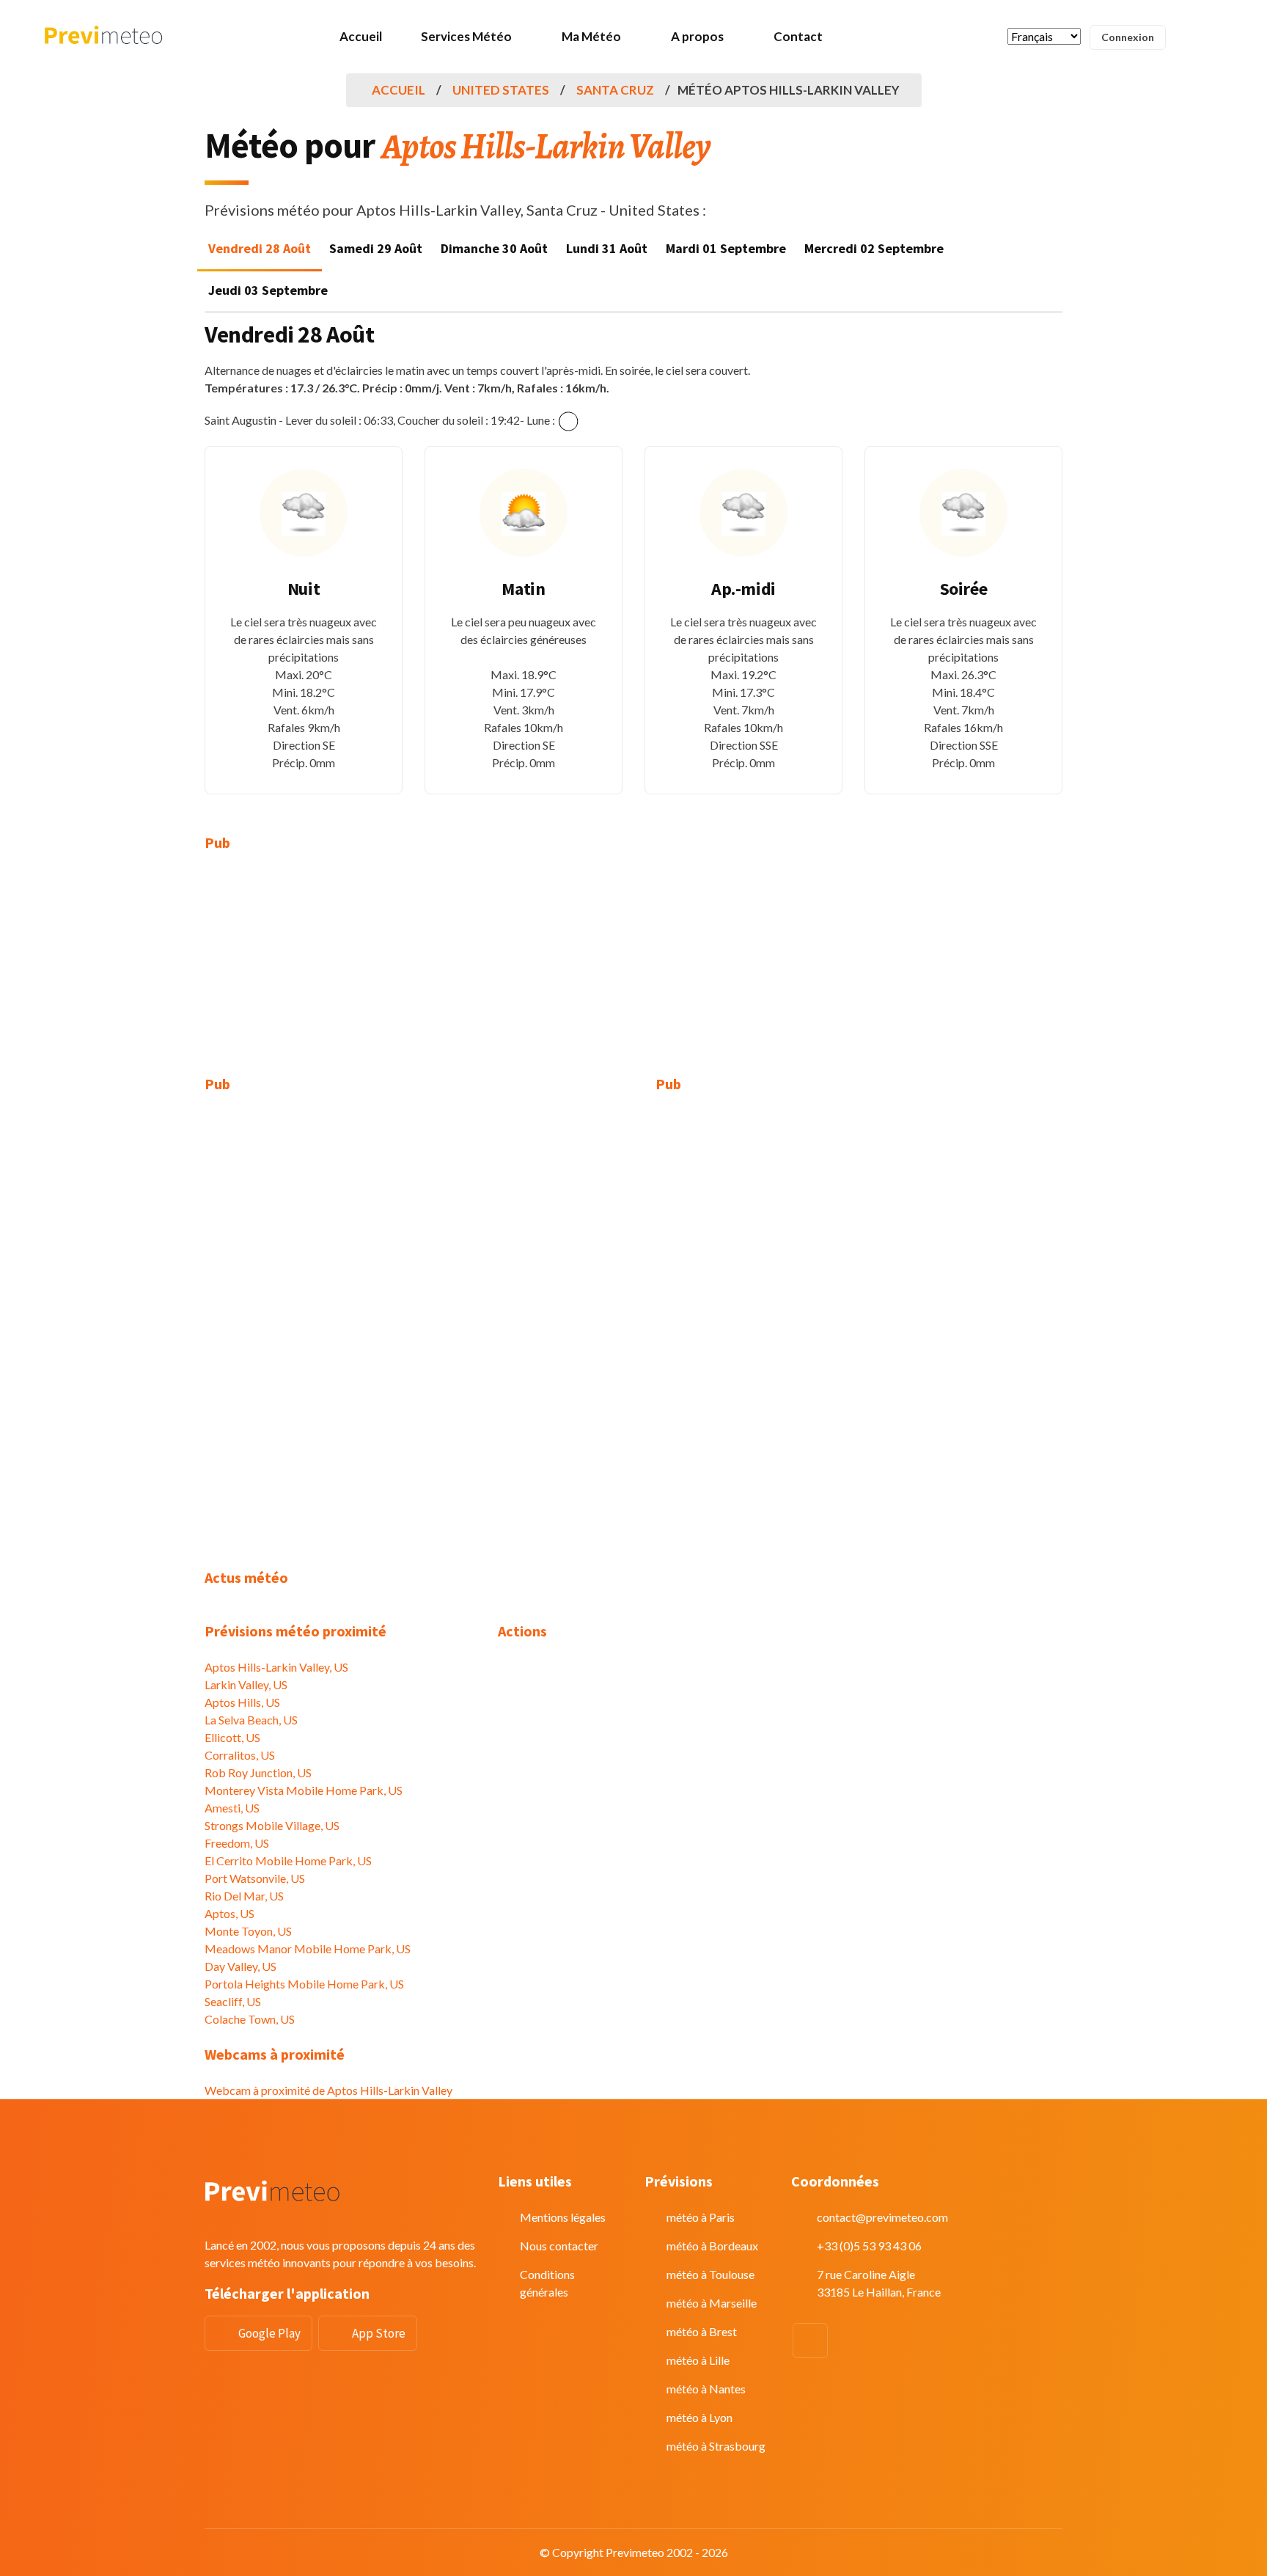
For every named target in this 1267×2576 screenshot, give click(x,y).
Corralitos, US (240, 1755)
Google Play (269, 2333)
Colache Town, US (250, 2019)
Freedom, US (237, 1843)
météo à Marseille (712, 2303)
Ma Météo (591, 36)
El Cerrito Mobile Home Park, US (288, 1860)
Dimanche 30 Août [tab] (494, 248)
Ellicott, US (232, 1737)
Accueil (361, 36)
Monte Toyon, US (248, 1931)
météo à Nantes (706, 2389)
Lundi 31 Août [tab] (607, 248)
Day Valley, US (240, 1966)
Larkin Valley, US (246, 1684)
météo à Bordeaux (712, 2246)
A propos (697, 36)
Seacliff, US (233, 2001)
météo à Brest (702, 2331)
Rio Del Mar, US (244, 1896)
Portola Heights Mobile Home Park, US (304, 1984)
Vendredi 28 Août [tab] (260, 248)
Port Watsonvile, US (255, 1878)
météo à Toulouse (710, 2274)
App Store (379, 2333)
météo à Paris (701, 2217)
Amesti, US (232, 1808)
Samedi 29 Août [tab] (376, 248)
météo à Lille (698, 2360)
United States (501, 90)
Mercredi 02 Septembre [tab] (874, 248)
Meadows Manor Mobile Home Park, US (308, 1949)
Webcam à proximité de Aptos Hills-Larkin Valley (328, 2090)
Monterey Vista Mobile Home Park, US (304, 1790)
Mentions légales (563, 2217)
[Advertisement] (340, 973)
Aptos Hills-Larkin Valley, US (276, 1667)
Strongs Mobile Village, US (272, 1825)
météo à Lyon (699, 2417)
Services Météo (466, 36)
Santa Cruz (615, 90)
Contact (798, 36)
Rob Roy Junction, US (258, 1772)
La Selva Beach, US (251, 1720)
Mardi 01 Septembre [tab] (726, 248)
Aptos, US (229, 1913)
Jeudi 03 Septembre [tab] (268, 290)
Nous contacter (559, 2246)
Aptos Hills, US (242, 1702)
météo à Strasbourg (716, 2446)
